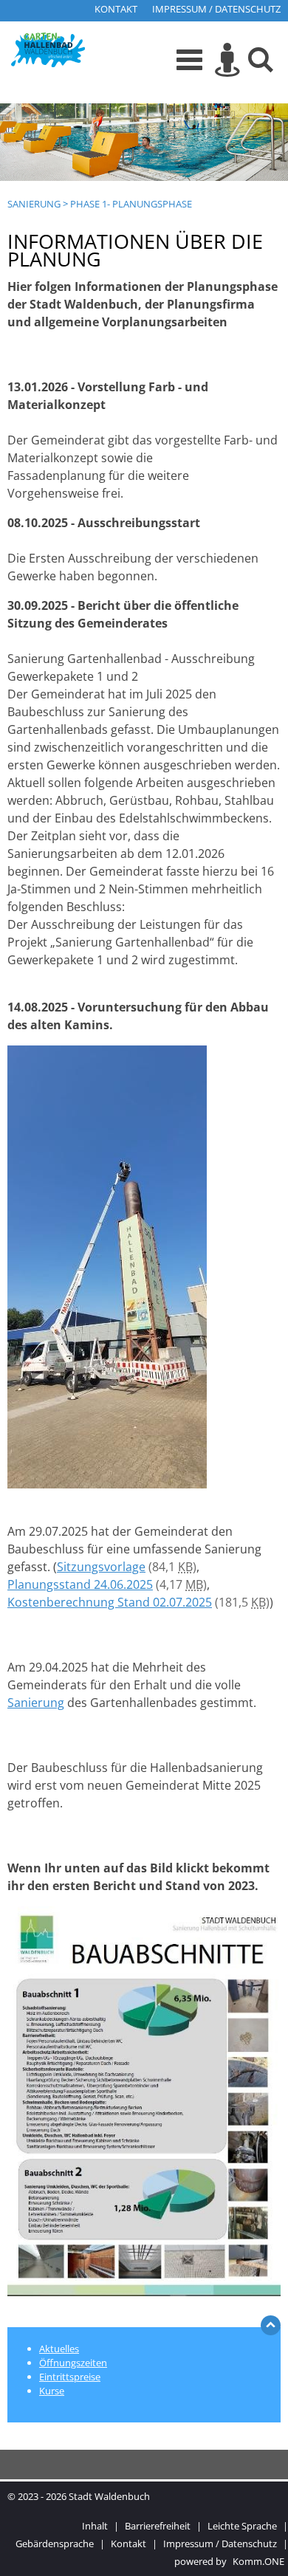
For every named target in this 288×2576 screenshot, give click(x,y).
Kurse (52, 2391)
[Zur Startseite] (48, 52)
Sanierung (34, 204)
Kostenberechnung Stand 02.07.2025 (110, 1602)
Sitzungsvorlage (101, 1567)
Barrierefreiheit (158, 2526)
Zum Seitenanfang (271, 2329)
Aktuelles (59, 2349)
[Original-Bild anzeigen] (107, 1484)
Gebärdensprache (55, 2544)
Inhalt (95, 2526)
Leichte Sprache (242, 2526)
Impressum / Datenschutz (216, 9)
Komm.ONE (258, 2561)
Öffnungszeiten (73, 2363)
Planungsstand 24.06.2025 (80, 1584)
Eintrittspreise (70, 2377)
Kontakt (116, 9)
